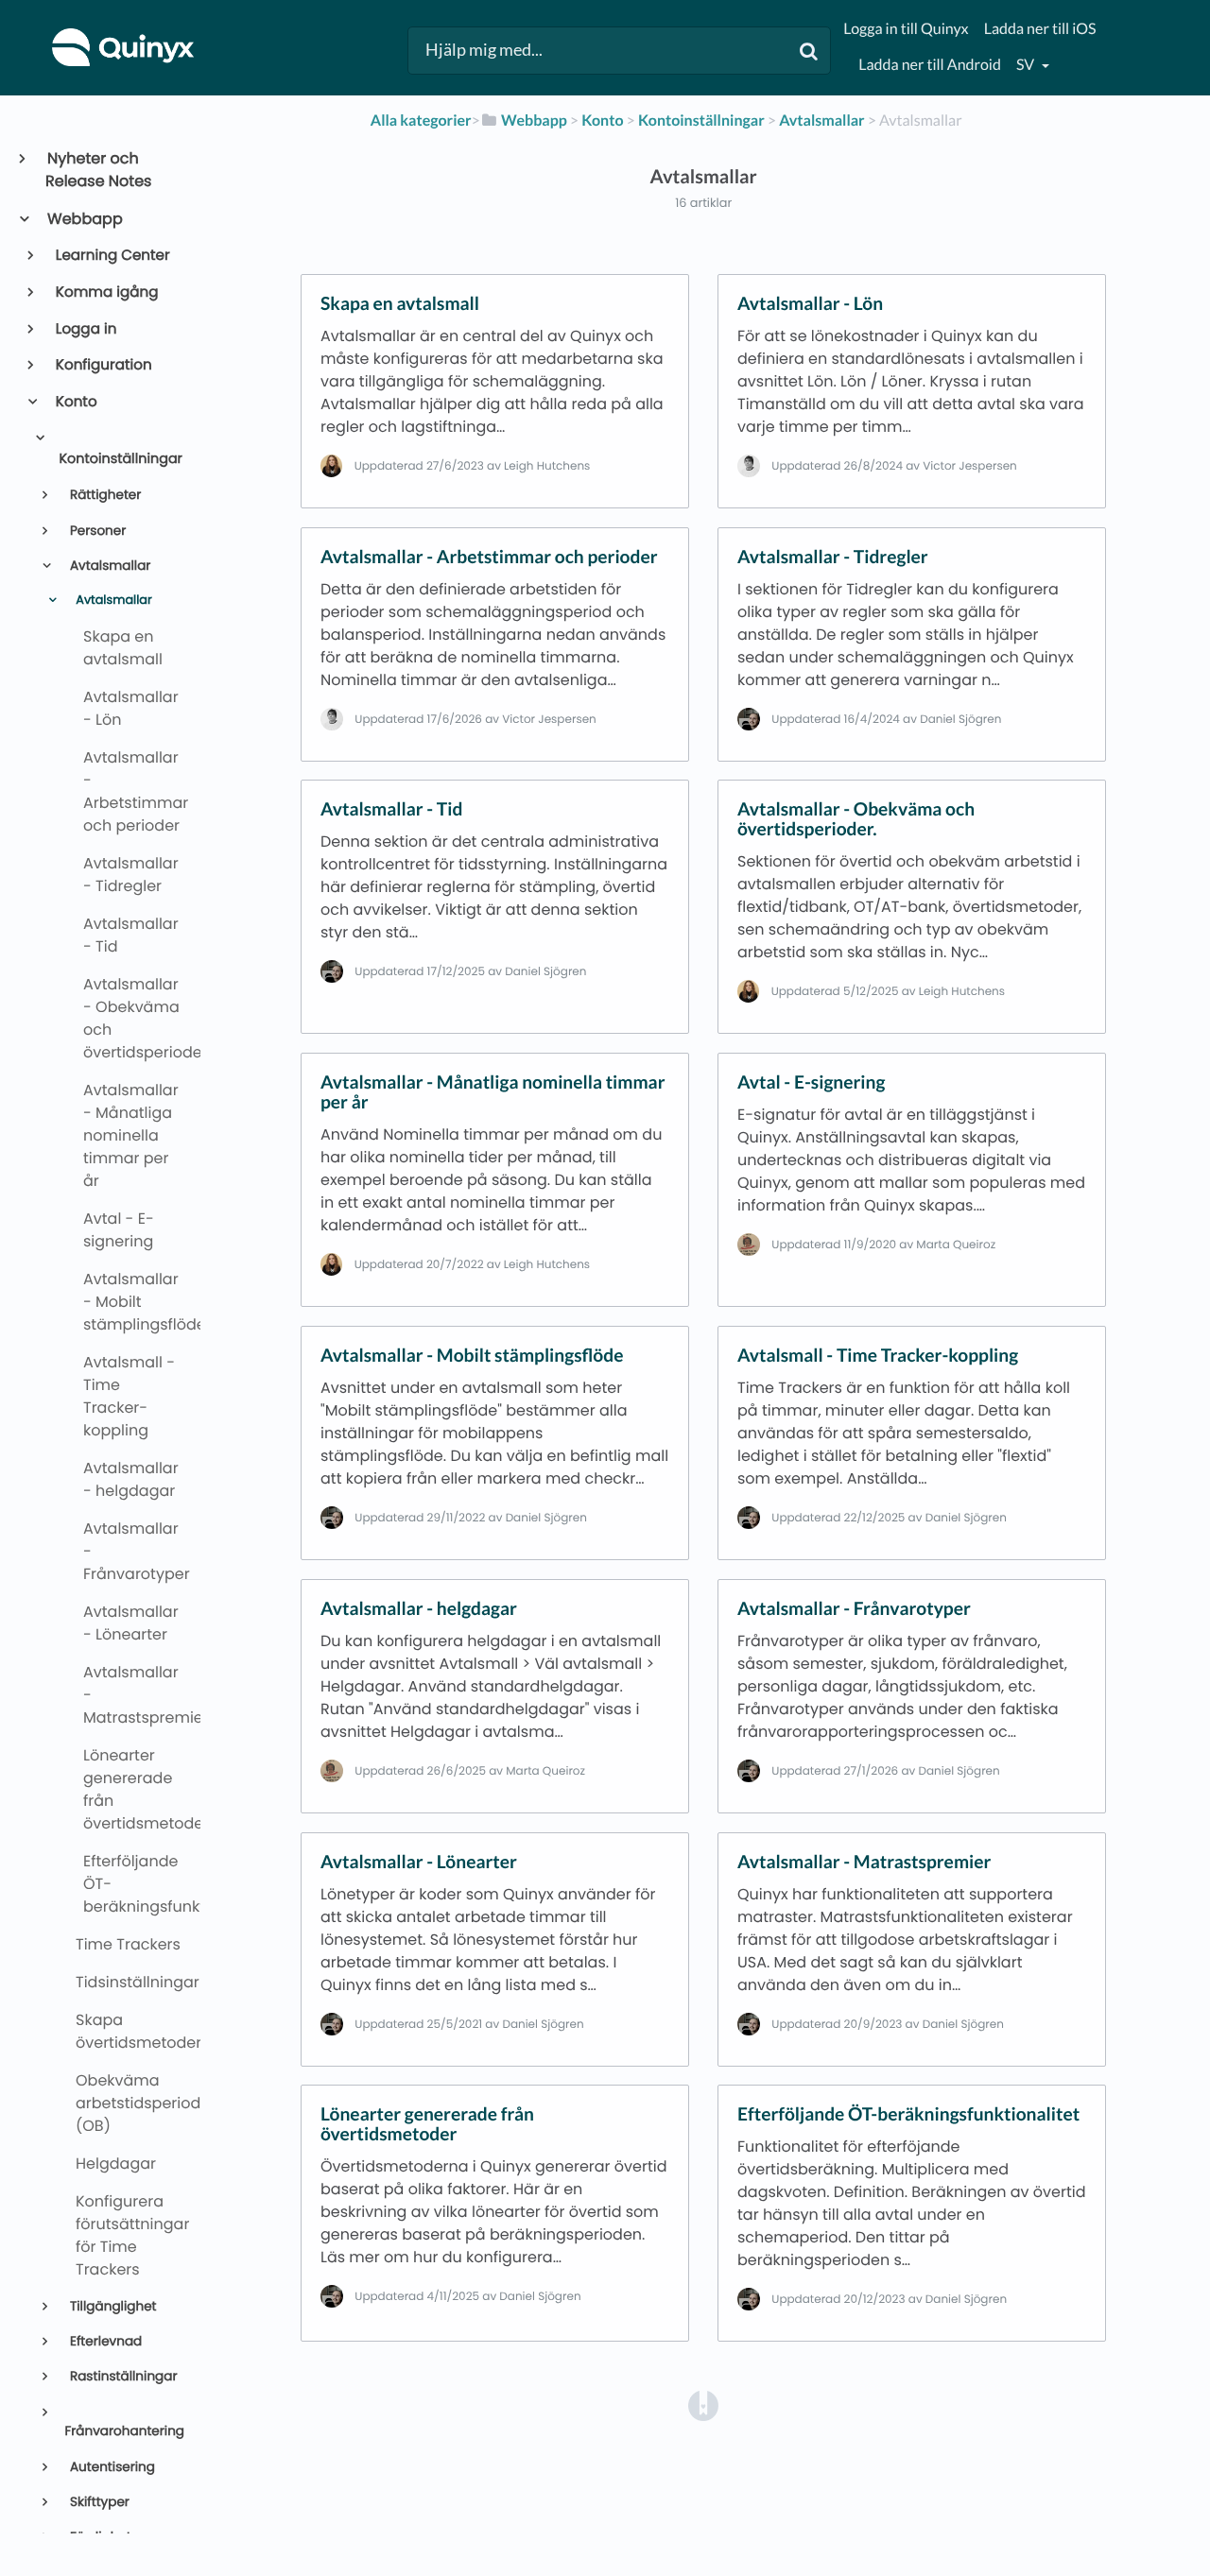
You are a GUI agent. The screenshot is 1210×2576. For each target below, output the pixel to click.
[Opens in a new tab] (703, 2404)
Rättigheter (104, 495)
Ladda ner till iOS (1040, 29)
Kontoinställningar (121, 459)
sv (1027, 65)
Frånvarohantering (124, 2431)
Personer (96, 531)
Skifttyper (98, 2502)
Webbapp (84, 219)
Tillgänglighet (111, 2306)
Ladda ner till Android (930, 65)
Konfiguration (103, 365)
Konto (75, 402)
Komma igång (106, 292)
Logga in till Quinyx (906, 29)
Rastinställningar (121, 2376)
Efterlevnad (104, 2341)
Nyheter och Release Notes (98, 170)
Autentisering (111, 2467)
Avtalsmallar (108, 566)
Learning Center (112, 256)
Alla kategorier (421, 120)
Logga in (85, 329)
